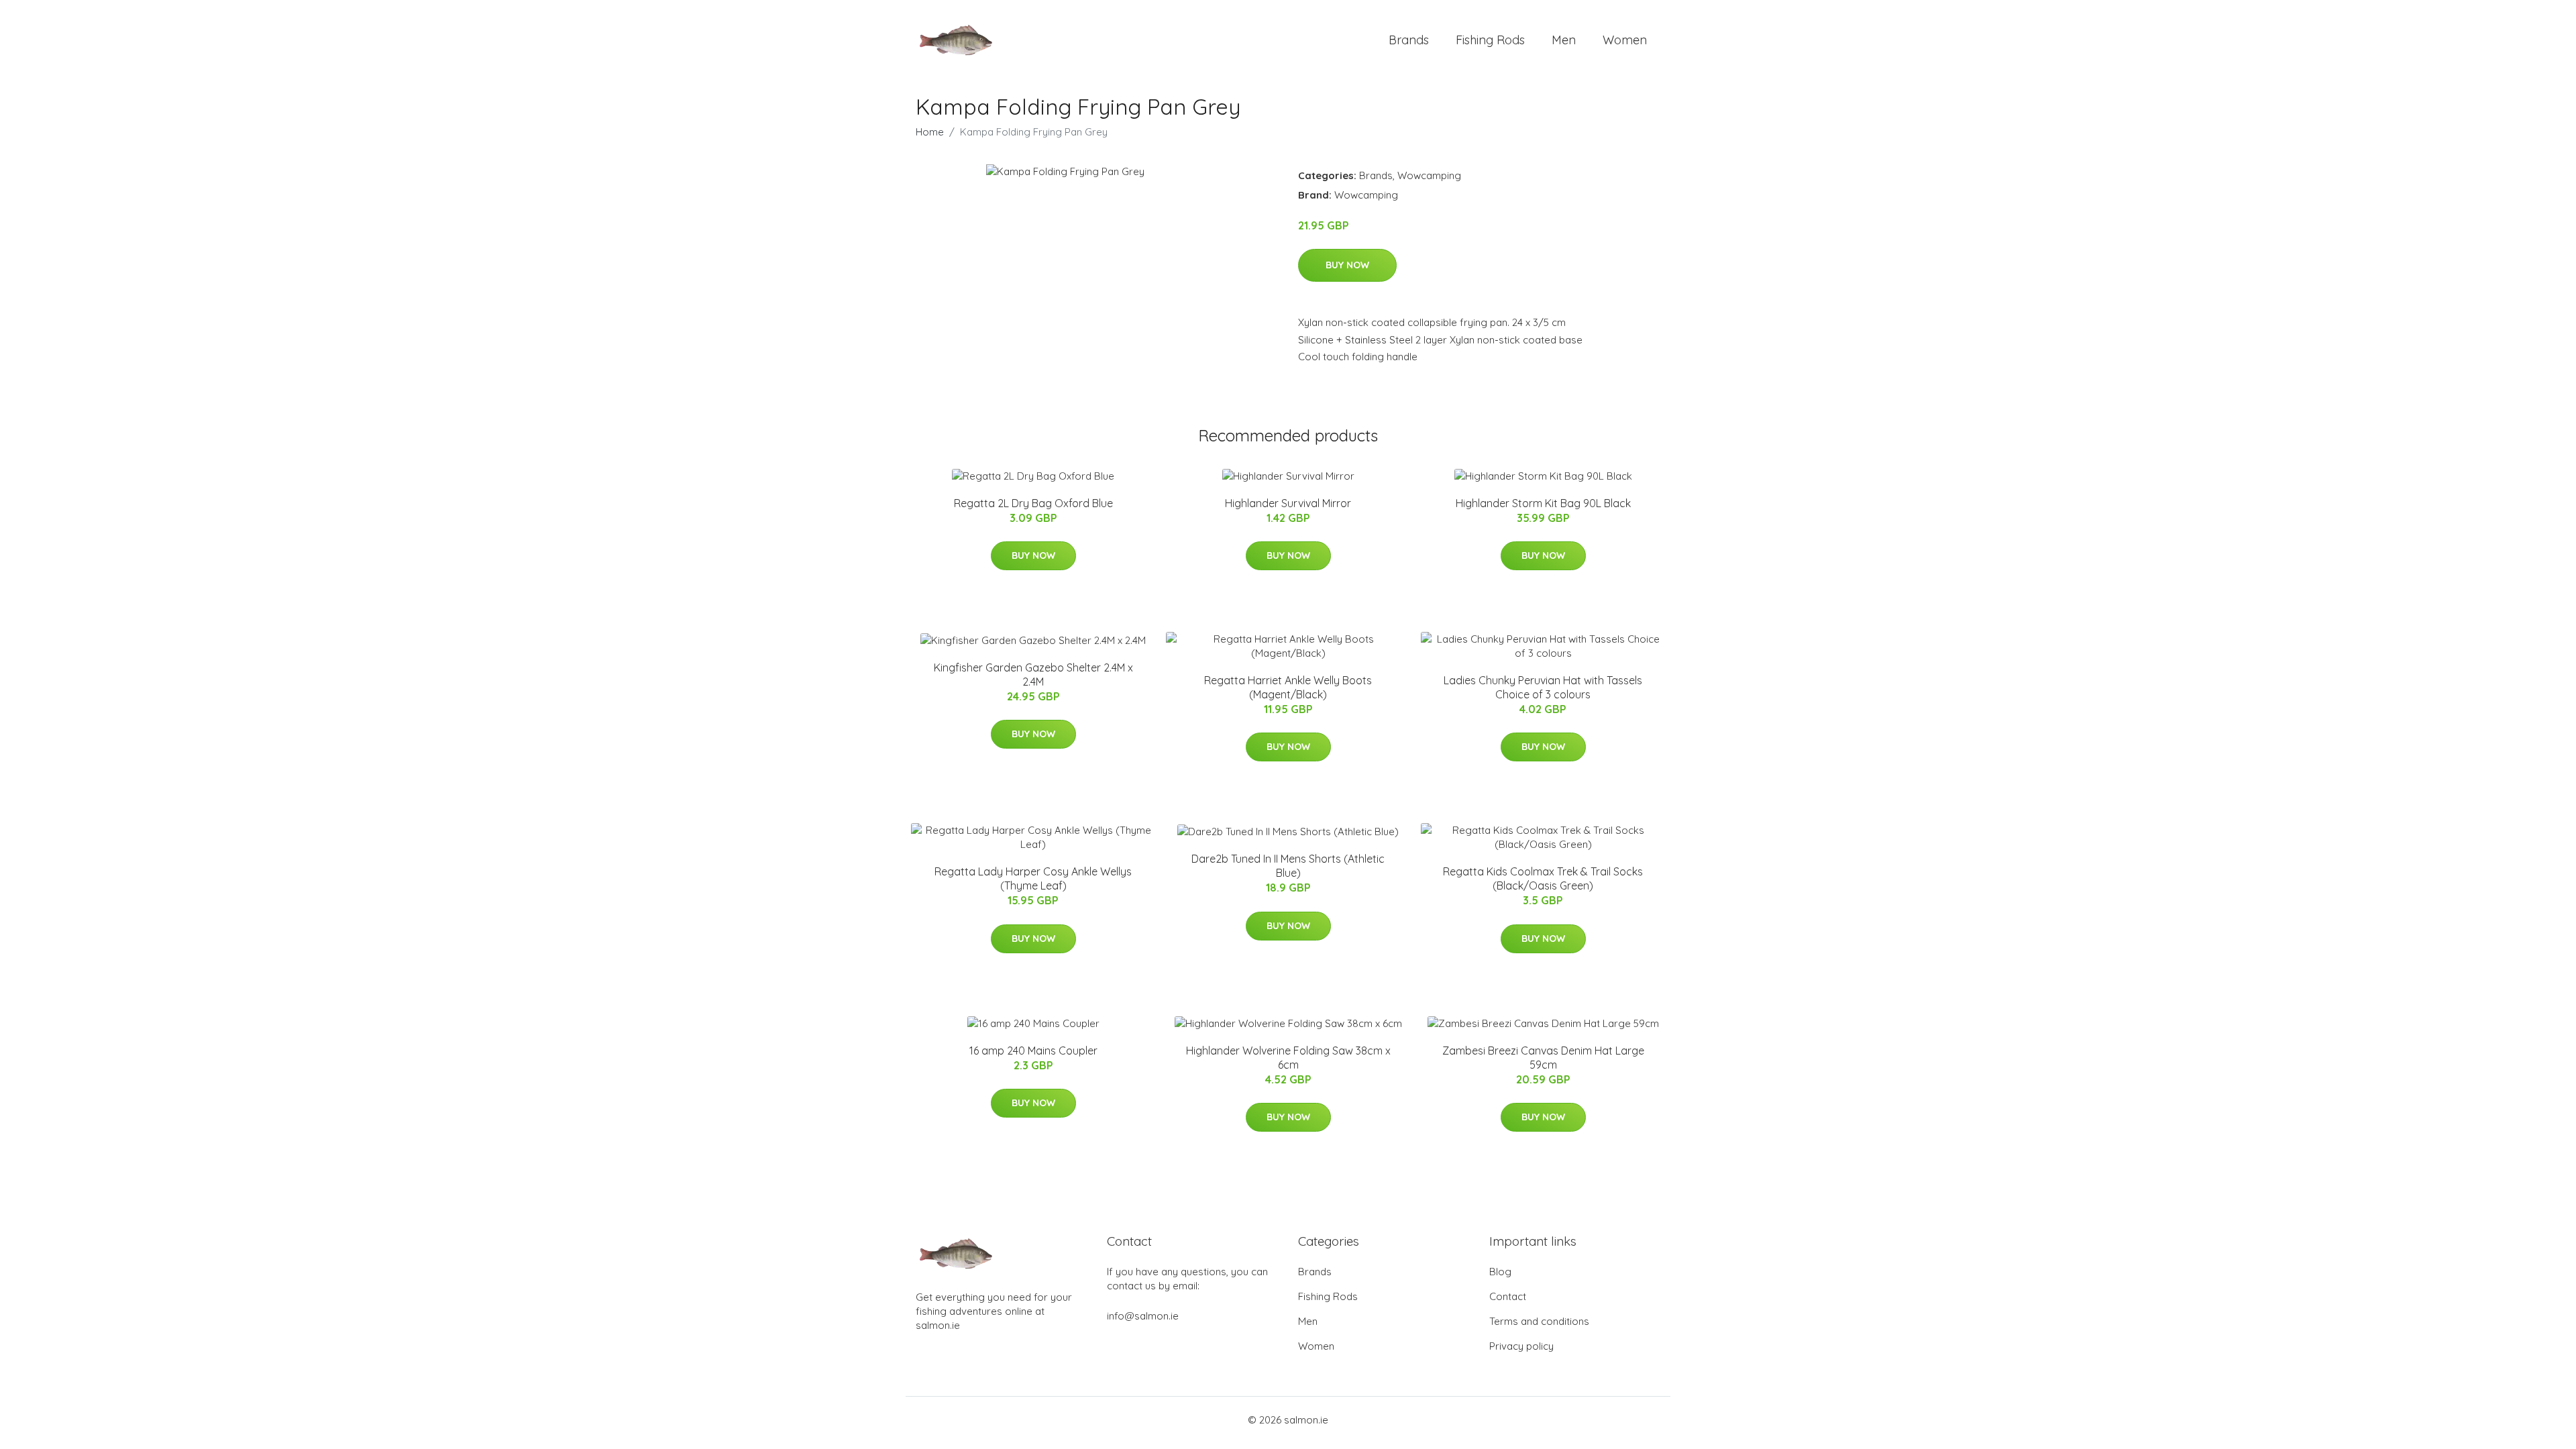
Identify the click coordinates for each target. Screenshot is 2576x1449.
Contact (1508, 1296)
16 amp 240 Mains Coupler (1033, 1051)
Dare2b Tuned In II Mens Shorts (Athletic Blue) (1288, 866)
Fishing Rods (1490, 40)
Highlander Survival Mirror (1288, 503)
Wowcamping (1429, 175)
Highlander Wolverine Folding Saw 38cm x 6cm (1288, 1058)
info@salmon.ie (1143, 1316)
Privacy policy (1521, 1346)
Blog (1500, 1272)
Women (1625, 40)
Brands (1409, 40)
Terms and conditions (1539, 1321)
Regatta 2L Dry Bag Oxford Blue (1033, 503)
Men (1564, 40)
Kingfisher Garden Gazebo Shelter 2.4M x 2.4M (1033, 675)
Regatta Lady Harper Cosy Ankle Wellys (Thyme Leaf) (1033, 878)
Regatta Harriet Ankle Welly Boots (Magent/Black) (1288, 687)
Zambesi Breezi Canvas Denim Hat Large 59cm (1543, 1058)
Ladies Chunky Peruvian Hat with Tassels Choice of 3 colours (1543, 687)
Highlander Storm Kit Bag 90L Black (1543, 503)
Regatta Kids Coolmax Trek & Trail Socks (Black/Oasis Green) (1543, 878)
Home (930, 132)
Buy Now (1347, 265)
